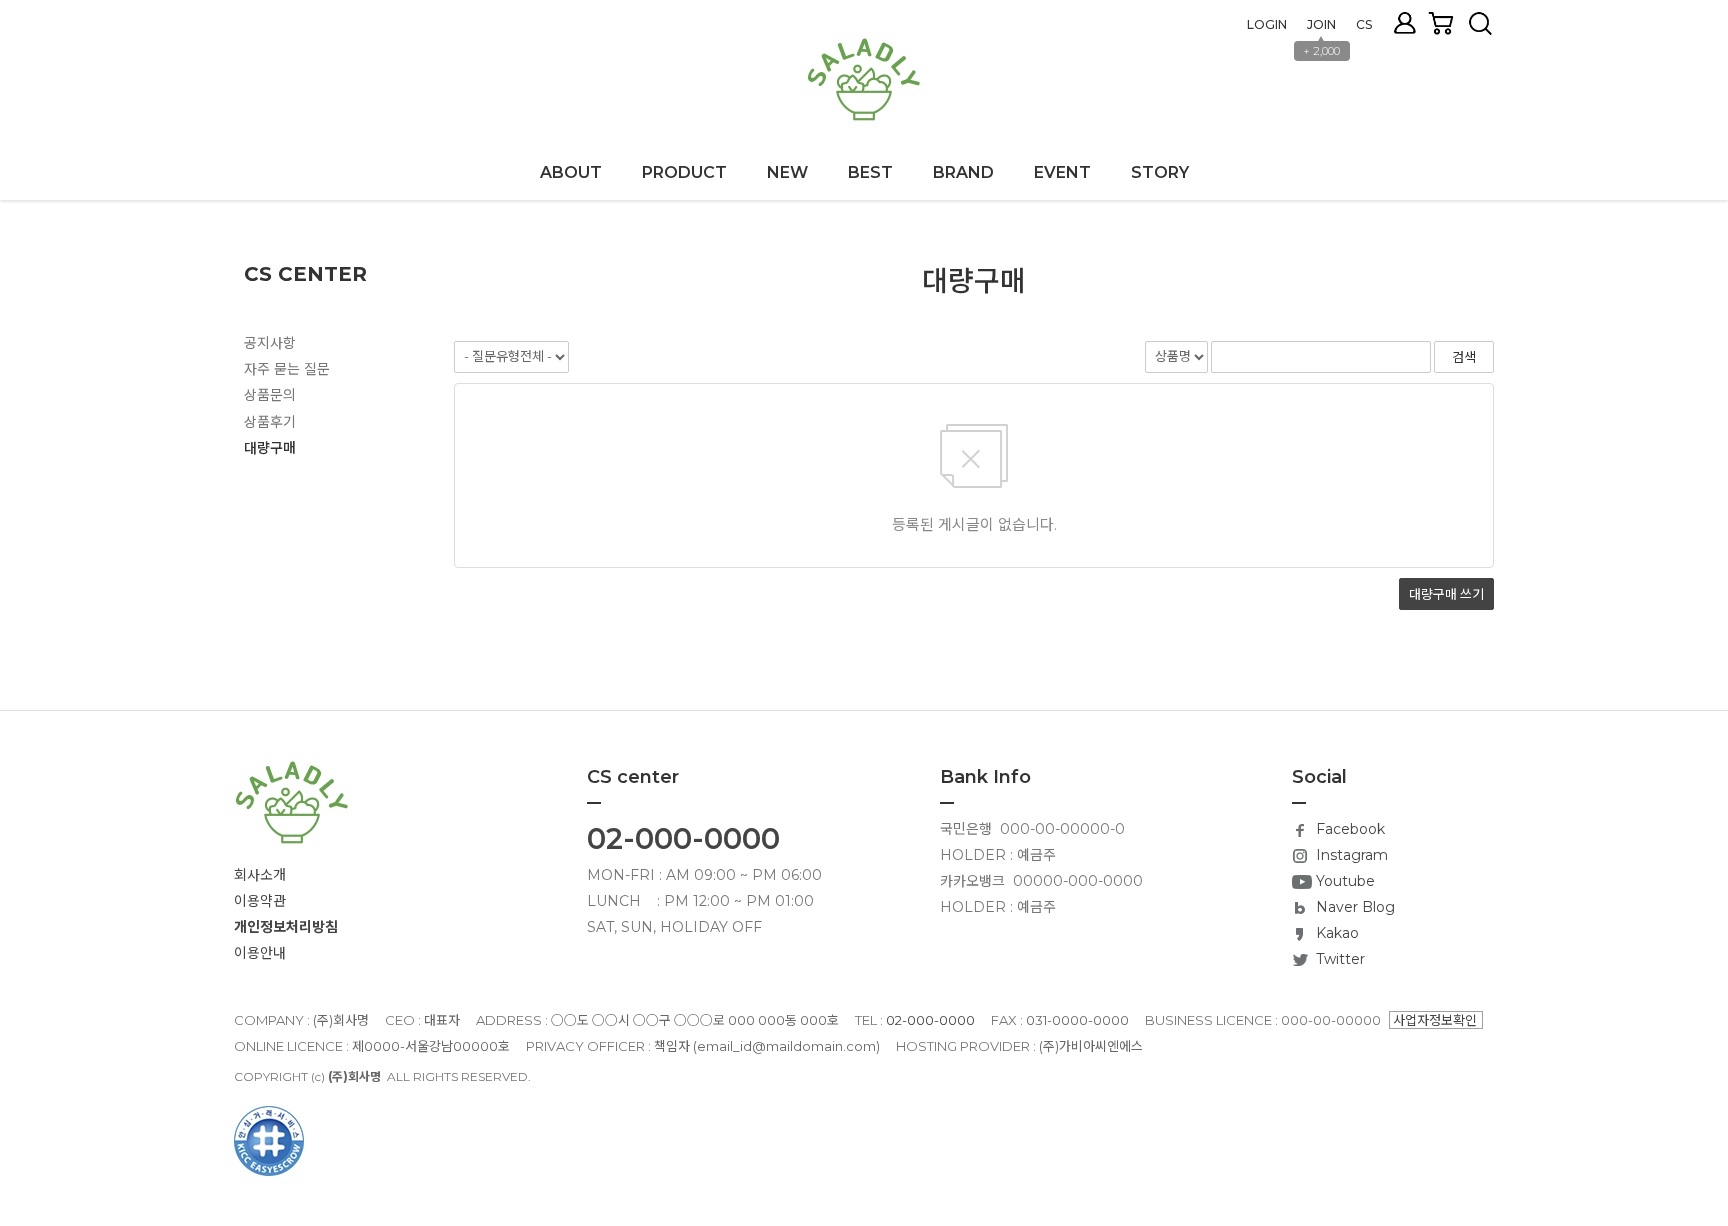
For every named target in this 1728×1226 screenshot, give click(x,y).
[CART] (1448, 23)
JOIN (1321, 24)
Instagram (1350, 855)
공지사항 (270, 343)
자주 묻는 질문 (287, 369)
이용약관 (260, 901)
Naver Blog (1353, 907)
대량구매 (270, 448)
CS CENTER (305, 274)
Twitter (1338, 959)
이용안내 (260, 953)
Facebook (1348, 829)
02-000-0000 (683, 838)
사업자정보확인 (1435, 1020)
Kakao (1335, 933)
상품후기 (270, 422)
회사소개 (260, 875)
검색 (1480, 23)
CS (1364, 24)
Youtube (1343, 881)
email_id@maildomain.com (786, 1046)
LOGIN (1267, 24)
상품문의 (270, 395)
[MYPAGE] (1410, 23)
